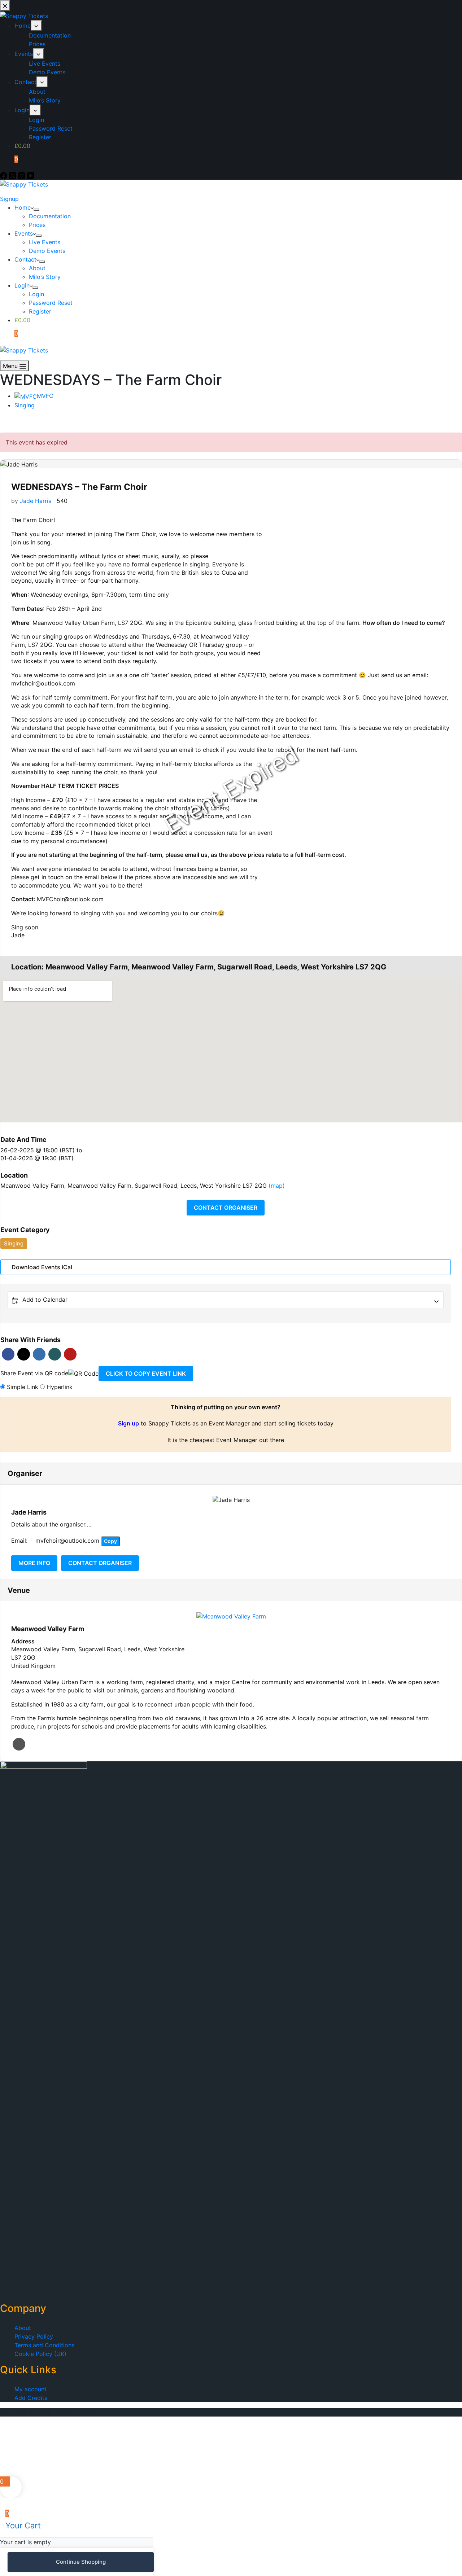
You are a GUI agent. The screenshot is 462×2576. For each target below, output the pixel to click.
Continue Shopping (81, 2562)
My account (30, 2389)
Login (22, 285)
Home (23, 207)
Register (40, 311)
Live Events (45, 242)
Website (19, 1744)
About (37, 268)
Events (24, 233)
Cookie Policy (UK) (40, 2354)
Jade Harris (36, 501)
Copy (110, 1541)
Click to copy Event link (146, 1374)
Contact (25, 259)
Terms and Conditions (44, 2345)
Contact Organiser (100, 1563)
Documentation (50, 216)
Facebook (8, 1354)
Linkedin (39, 1354)
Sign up (128, 1423)
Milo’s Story (45, 277)
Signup (9, 199)
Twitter (24, 1354)
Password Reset (51, 303)
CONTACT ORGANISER (226, 1208)
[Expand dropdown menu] (36, 210)
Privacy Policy (34, 2336)
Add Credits (31, 2398)
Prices (37, 225)
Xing (55, 1354)
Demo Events (47, 251)
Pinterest (70, 1354)
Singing (25, 405)
